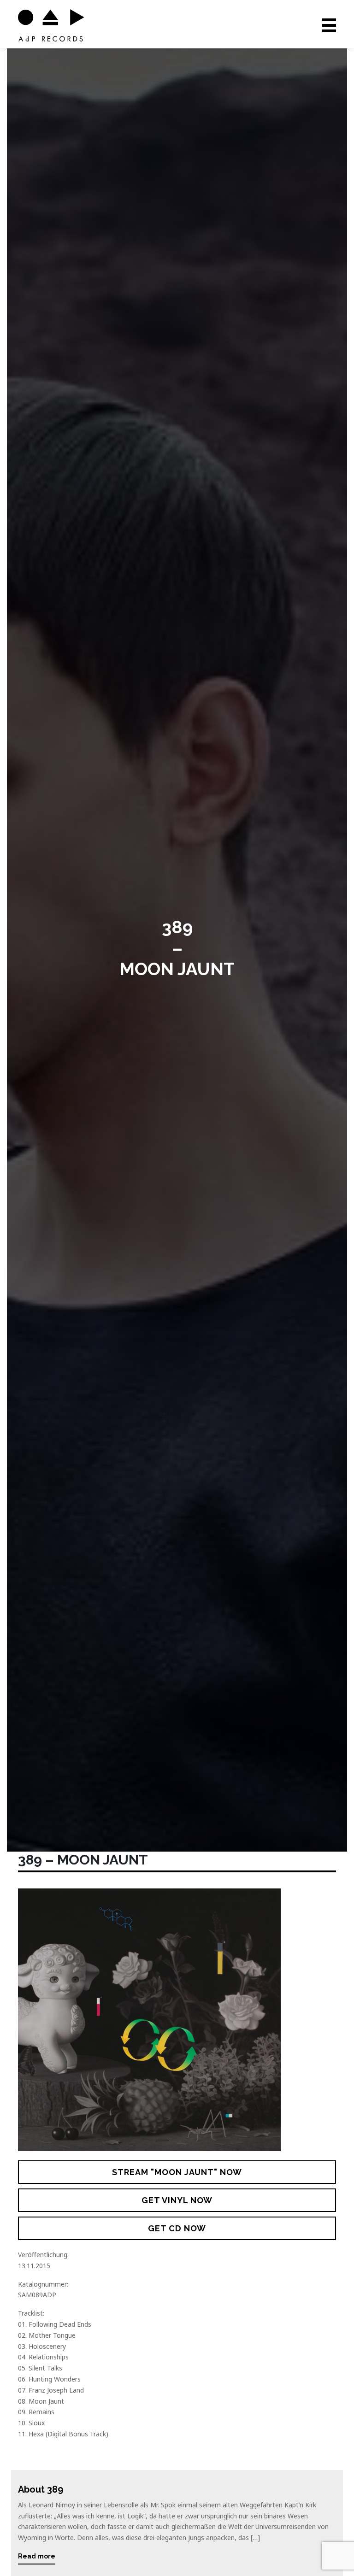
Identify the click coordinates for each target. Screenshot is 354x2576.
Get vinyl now (177, 2200)
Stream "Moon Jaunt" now (177, 2172)
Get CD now (177, 2228)
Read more (37, 2556)
